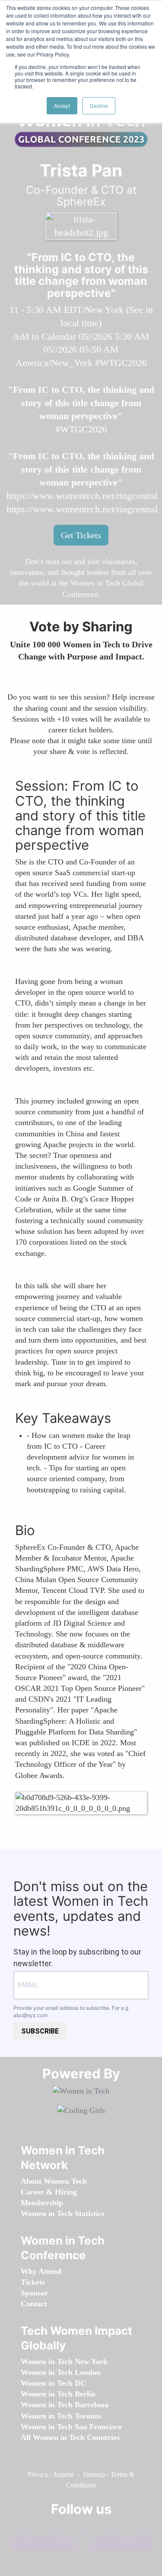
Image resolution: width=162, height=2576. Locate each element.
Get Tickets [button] (81, 535)
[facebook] (39, 2529)
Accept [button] (62, 106)
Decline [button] (99, 106)
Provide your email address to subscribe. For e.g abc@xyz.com (71, 2012)
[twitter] (121, 2529)
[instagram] (93, 2529)
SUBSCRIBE (40, 2031)
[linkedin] (66, 2529)
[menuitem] (54, 2181)
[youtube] (79, 2543)
